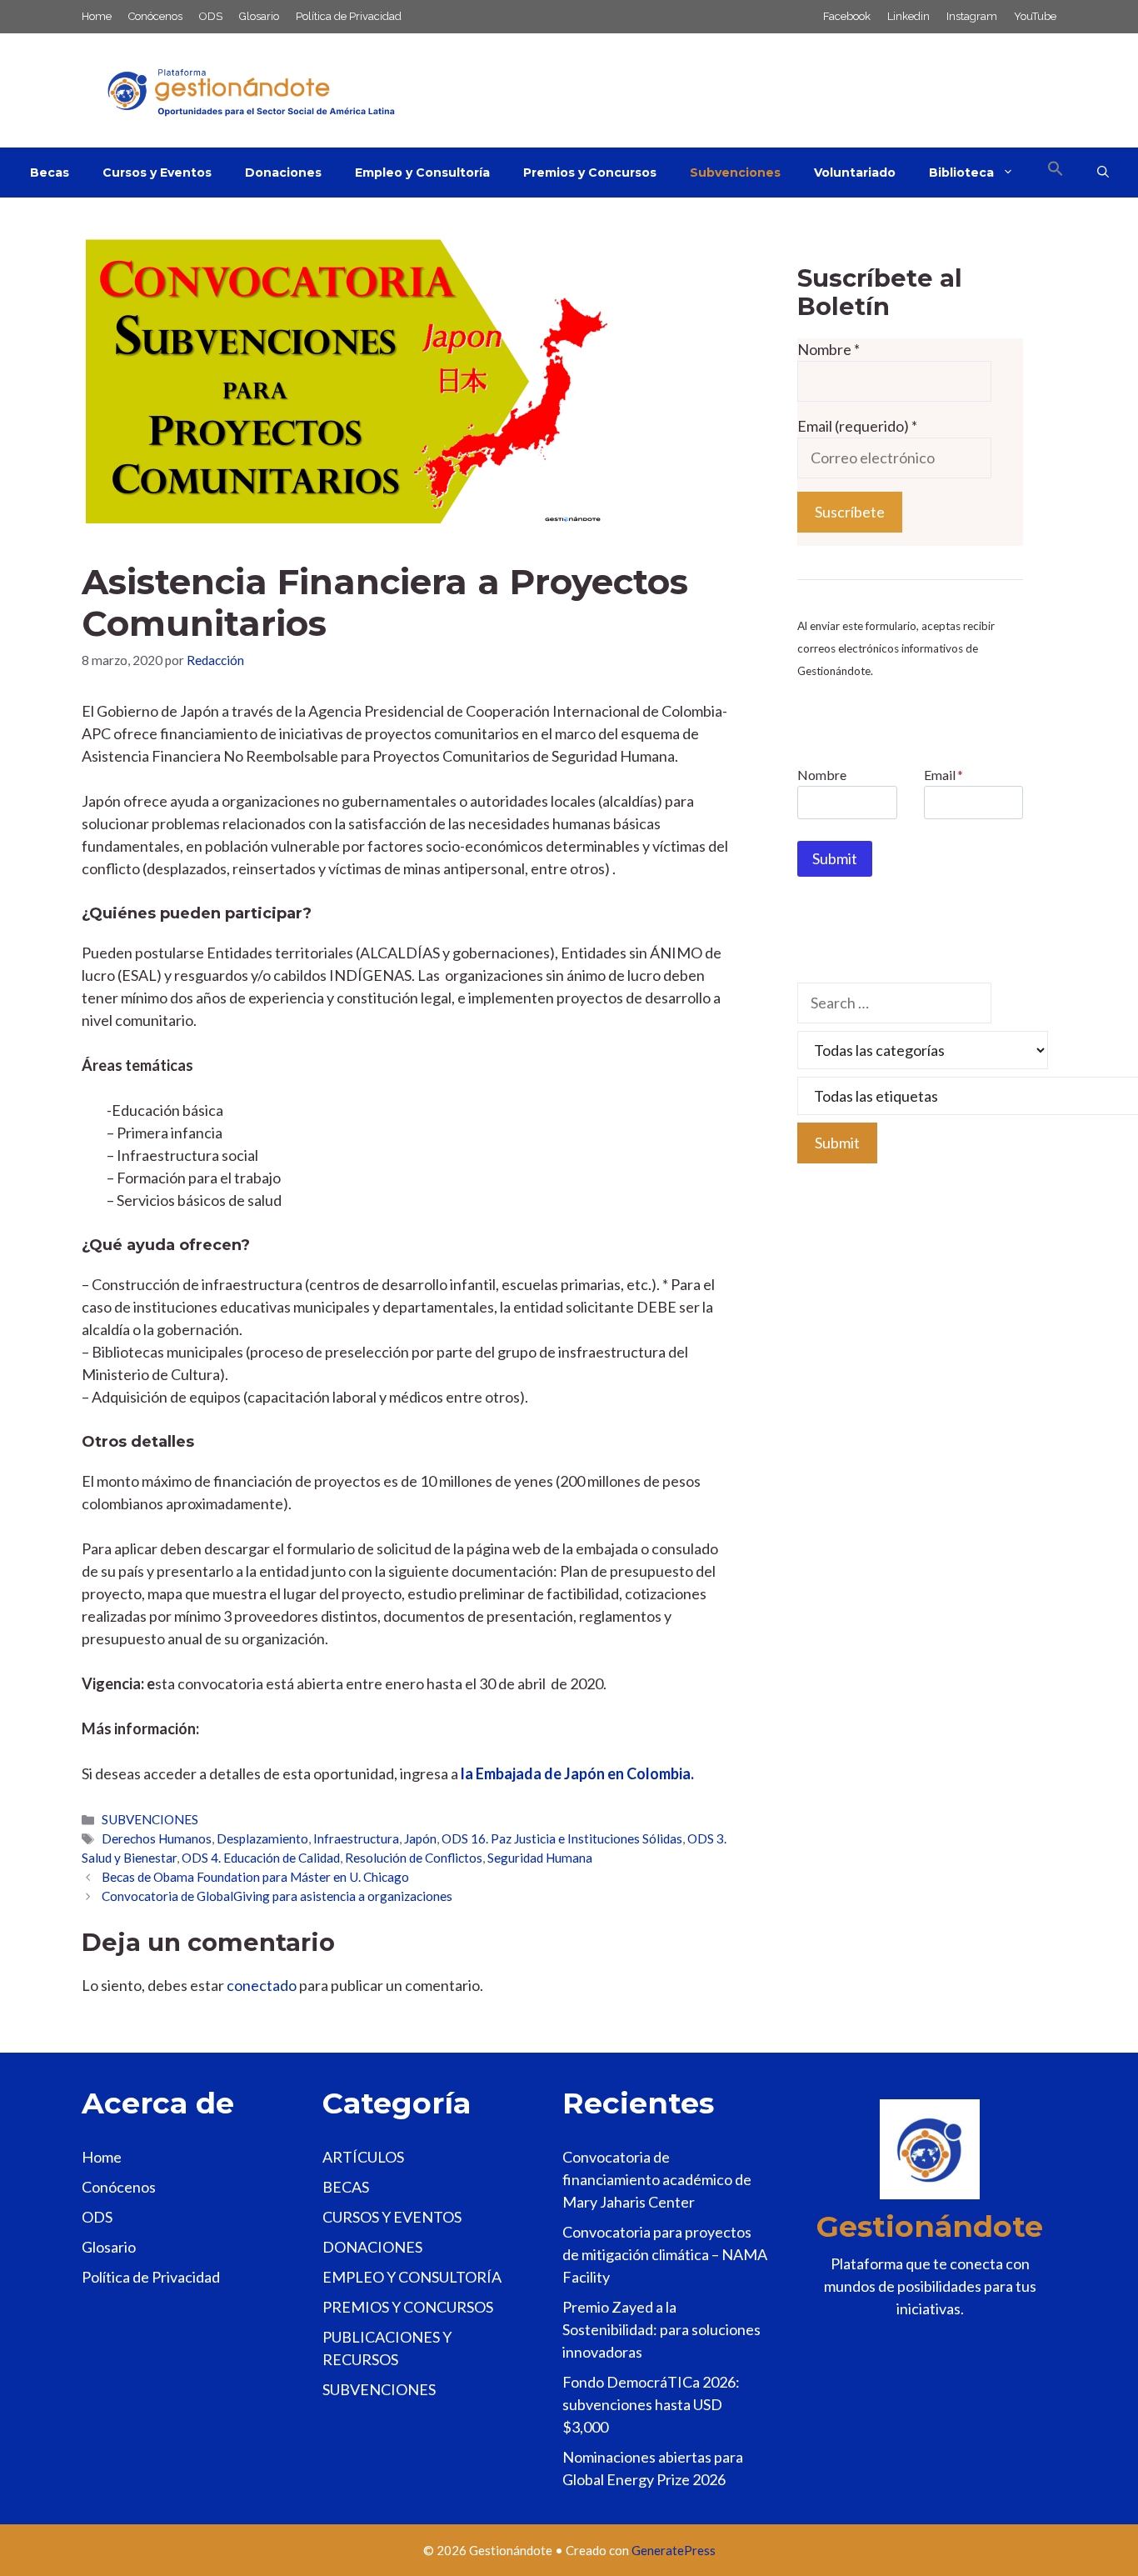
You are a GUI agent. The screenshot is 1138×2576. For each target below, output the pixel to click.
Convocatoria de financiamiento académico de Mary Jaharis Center (657, 2179)
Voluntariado (855, 173)
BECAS (346, 2187)
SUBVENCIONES (150, 1819)
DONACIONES (372, 2247)
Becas (50, 173)
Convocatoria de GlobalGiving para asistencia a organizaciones (277, 1896)
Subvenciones (735, 173)
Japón (420, 1838)
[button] (1056, 173)
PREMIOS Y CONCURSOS (408, 2307)
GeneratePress (674, 2550)
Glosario (259, 16)
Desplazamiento (262, 1838)
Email (943, 775)
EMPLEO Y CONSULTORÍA (412, 2277)
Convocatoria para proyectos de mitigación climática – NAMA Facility (665, 2254)
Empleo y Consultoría (422, 173)
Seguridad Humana (540, 1858)
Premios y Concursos (590, 173)
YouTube (1035, 16)
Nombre (829, 349)
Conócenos (155, 16)
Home (97, 16)
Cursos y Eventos (157, 173)
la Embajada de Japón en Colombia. (577, 1773)
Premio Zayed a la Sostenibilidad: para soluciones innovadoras (661, 2329)
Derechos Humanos (157, 1838)
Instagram (972, 16)
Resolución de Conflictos (414, 1858)
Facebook (847, 16)
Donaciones (283, 173)
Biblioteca (961, 173)
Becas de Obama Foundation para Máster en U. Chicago (255, 1877)
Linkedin (908, 16)
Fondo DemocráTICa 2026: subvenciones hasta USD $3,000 (651, 2404)
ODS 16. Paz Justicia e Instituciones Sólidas (562, 1838)
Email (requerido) (857, 426)
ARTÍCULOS (363, 2157)
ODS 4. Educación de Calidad (261, 1858)
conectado (262, 1985)
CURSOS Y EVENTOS (392, 2217)
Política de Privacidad (349, 16)
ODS (211, 16)
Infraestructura (356, 1838)
